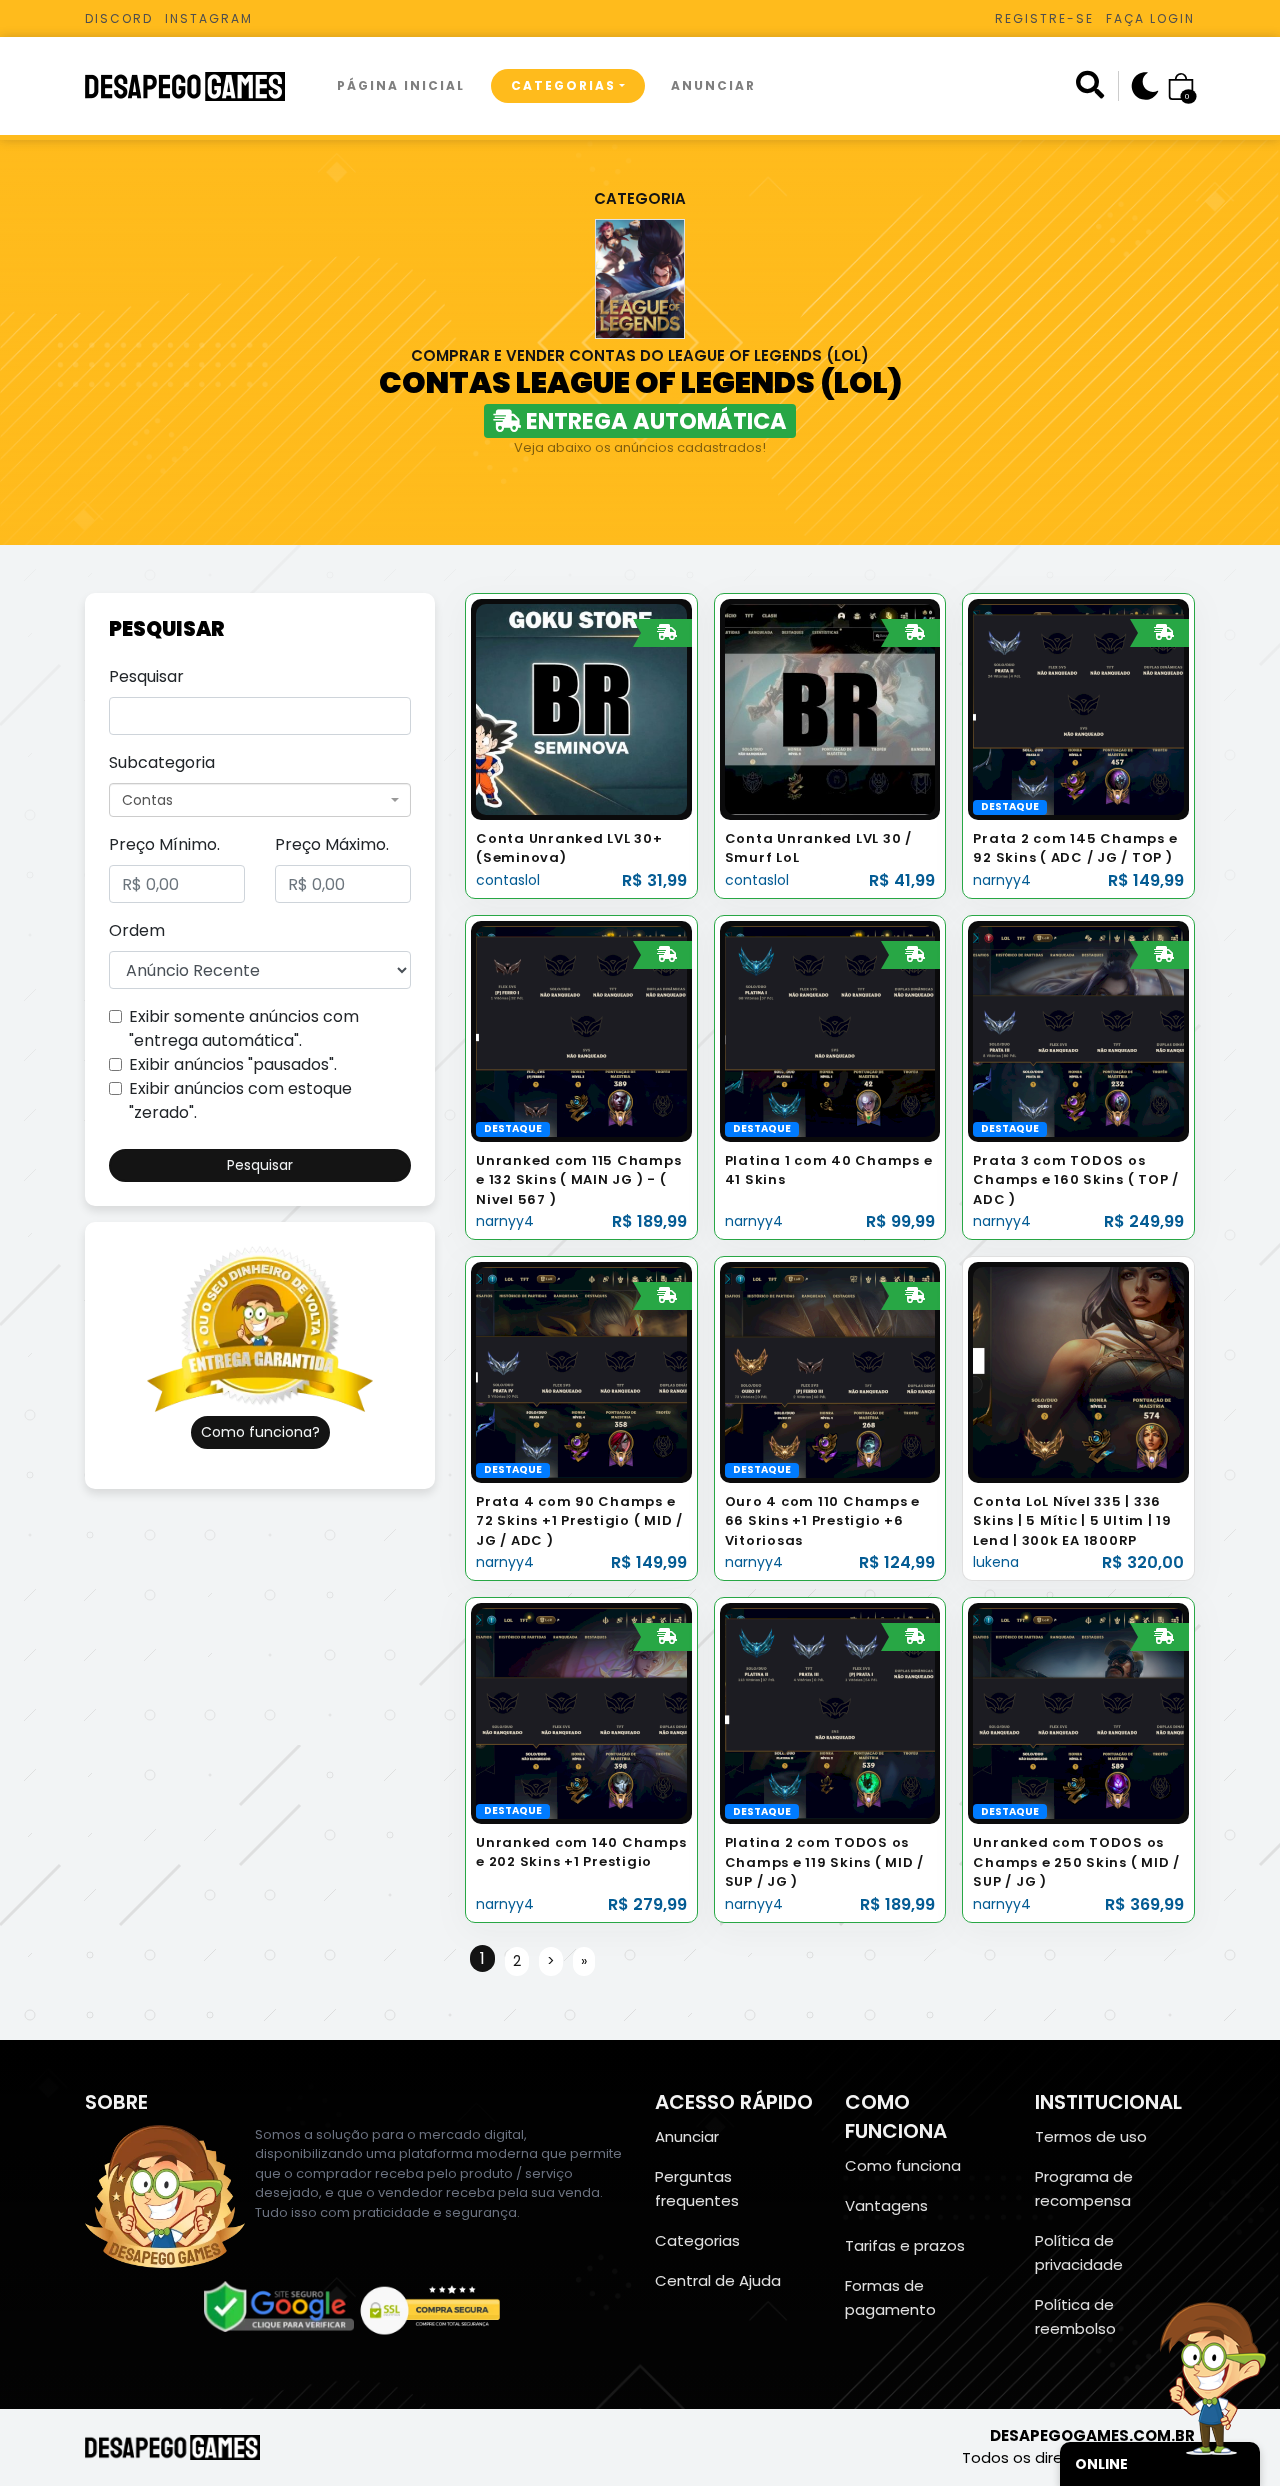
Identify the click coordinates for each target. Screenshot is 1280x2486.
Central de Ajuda (718, 2280)
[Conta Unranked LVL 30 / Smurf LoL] (830, 708)
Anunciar (713, 85)
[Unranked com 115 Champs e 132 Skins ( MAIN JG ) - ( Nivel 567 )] (581, 1030)
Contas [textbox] (147, 800)
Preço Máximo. (332, 844)
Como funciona (903, 2165)
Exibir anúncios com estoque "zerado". (240, 1100)
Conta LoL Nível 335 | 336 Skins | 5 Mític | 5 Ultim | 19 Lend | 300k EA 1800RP (1072, 1521)
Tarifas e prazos (905, 2245)
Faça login (1150, 18)
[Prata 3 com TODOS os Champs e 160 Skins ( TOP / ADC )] (1078, 1030)
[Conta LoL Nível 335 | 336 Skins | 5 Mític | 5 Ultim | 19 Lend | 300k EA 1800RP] (1078, 1371)
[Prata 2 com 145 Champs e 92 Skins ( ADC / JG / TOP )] (1078, 708)
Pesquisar (146, 676)
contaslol (508, 880)
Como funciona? (260, 1432)
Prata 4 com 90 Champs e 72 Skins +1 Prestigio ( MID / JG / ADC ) (579, 1521)
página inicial (401, 85)
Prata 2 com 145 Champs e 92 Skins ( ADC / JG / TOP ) (1075, 848)
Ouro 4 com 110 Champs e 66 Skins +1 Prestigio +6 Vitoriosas (822, 1521)
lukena (996, 1562)
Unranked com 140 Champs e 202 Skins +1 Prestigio (581, 1852)
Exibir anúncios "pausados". (233, 1064)
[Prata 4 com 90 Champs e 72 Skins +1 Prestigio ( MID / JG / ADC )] (581, 1371)
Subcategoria (162, 762)
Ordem (137, 930)
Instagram (209, 18)
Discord (119, 18)
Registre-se (1044, 18)
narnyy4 (1002, 880)
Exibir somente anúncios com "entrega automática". (244, 1028)
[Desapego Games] (198, 86)
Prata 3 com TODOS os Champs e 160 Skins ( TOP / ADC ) (1076, 1180)
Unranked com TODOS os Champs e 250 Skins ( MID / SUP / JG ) (1076, 1862)
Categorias (563, 85)
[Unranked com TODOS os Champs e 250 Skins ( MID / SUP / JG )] (1078, 1712)
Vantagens (886, 2205)
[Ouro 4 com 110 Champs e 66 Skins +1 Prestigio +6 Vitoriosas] (830, 1371)
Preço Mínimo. (164, 844)
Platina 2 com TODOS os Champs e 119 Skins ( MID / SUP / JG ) (825, 1862)
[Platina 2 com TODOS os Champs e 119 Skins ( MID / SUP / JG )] (830, 1712)
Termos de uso (1091, 2136)
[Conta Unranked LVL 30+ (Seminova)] (581, 708)
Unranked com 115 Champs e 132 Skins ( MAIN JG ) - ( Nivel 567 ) (578, 1180)
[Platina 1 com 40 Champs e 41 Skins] (830, 1030)
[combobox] (260, 800)
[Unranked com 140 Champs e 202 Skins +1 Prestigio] (581, 1712)
